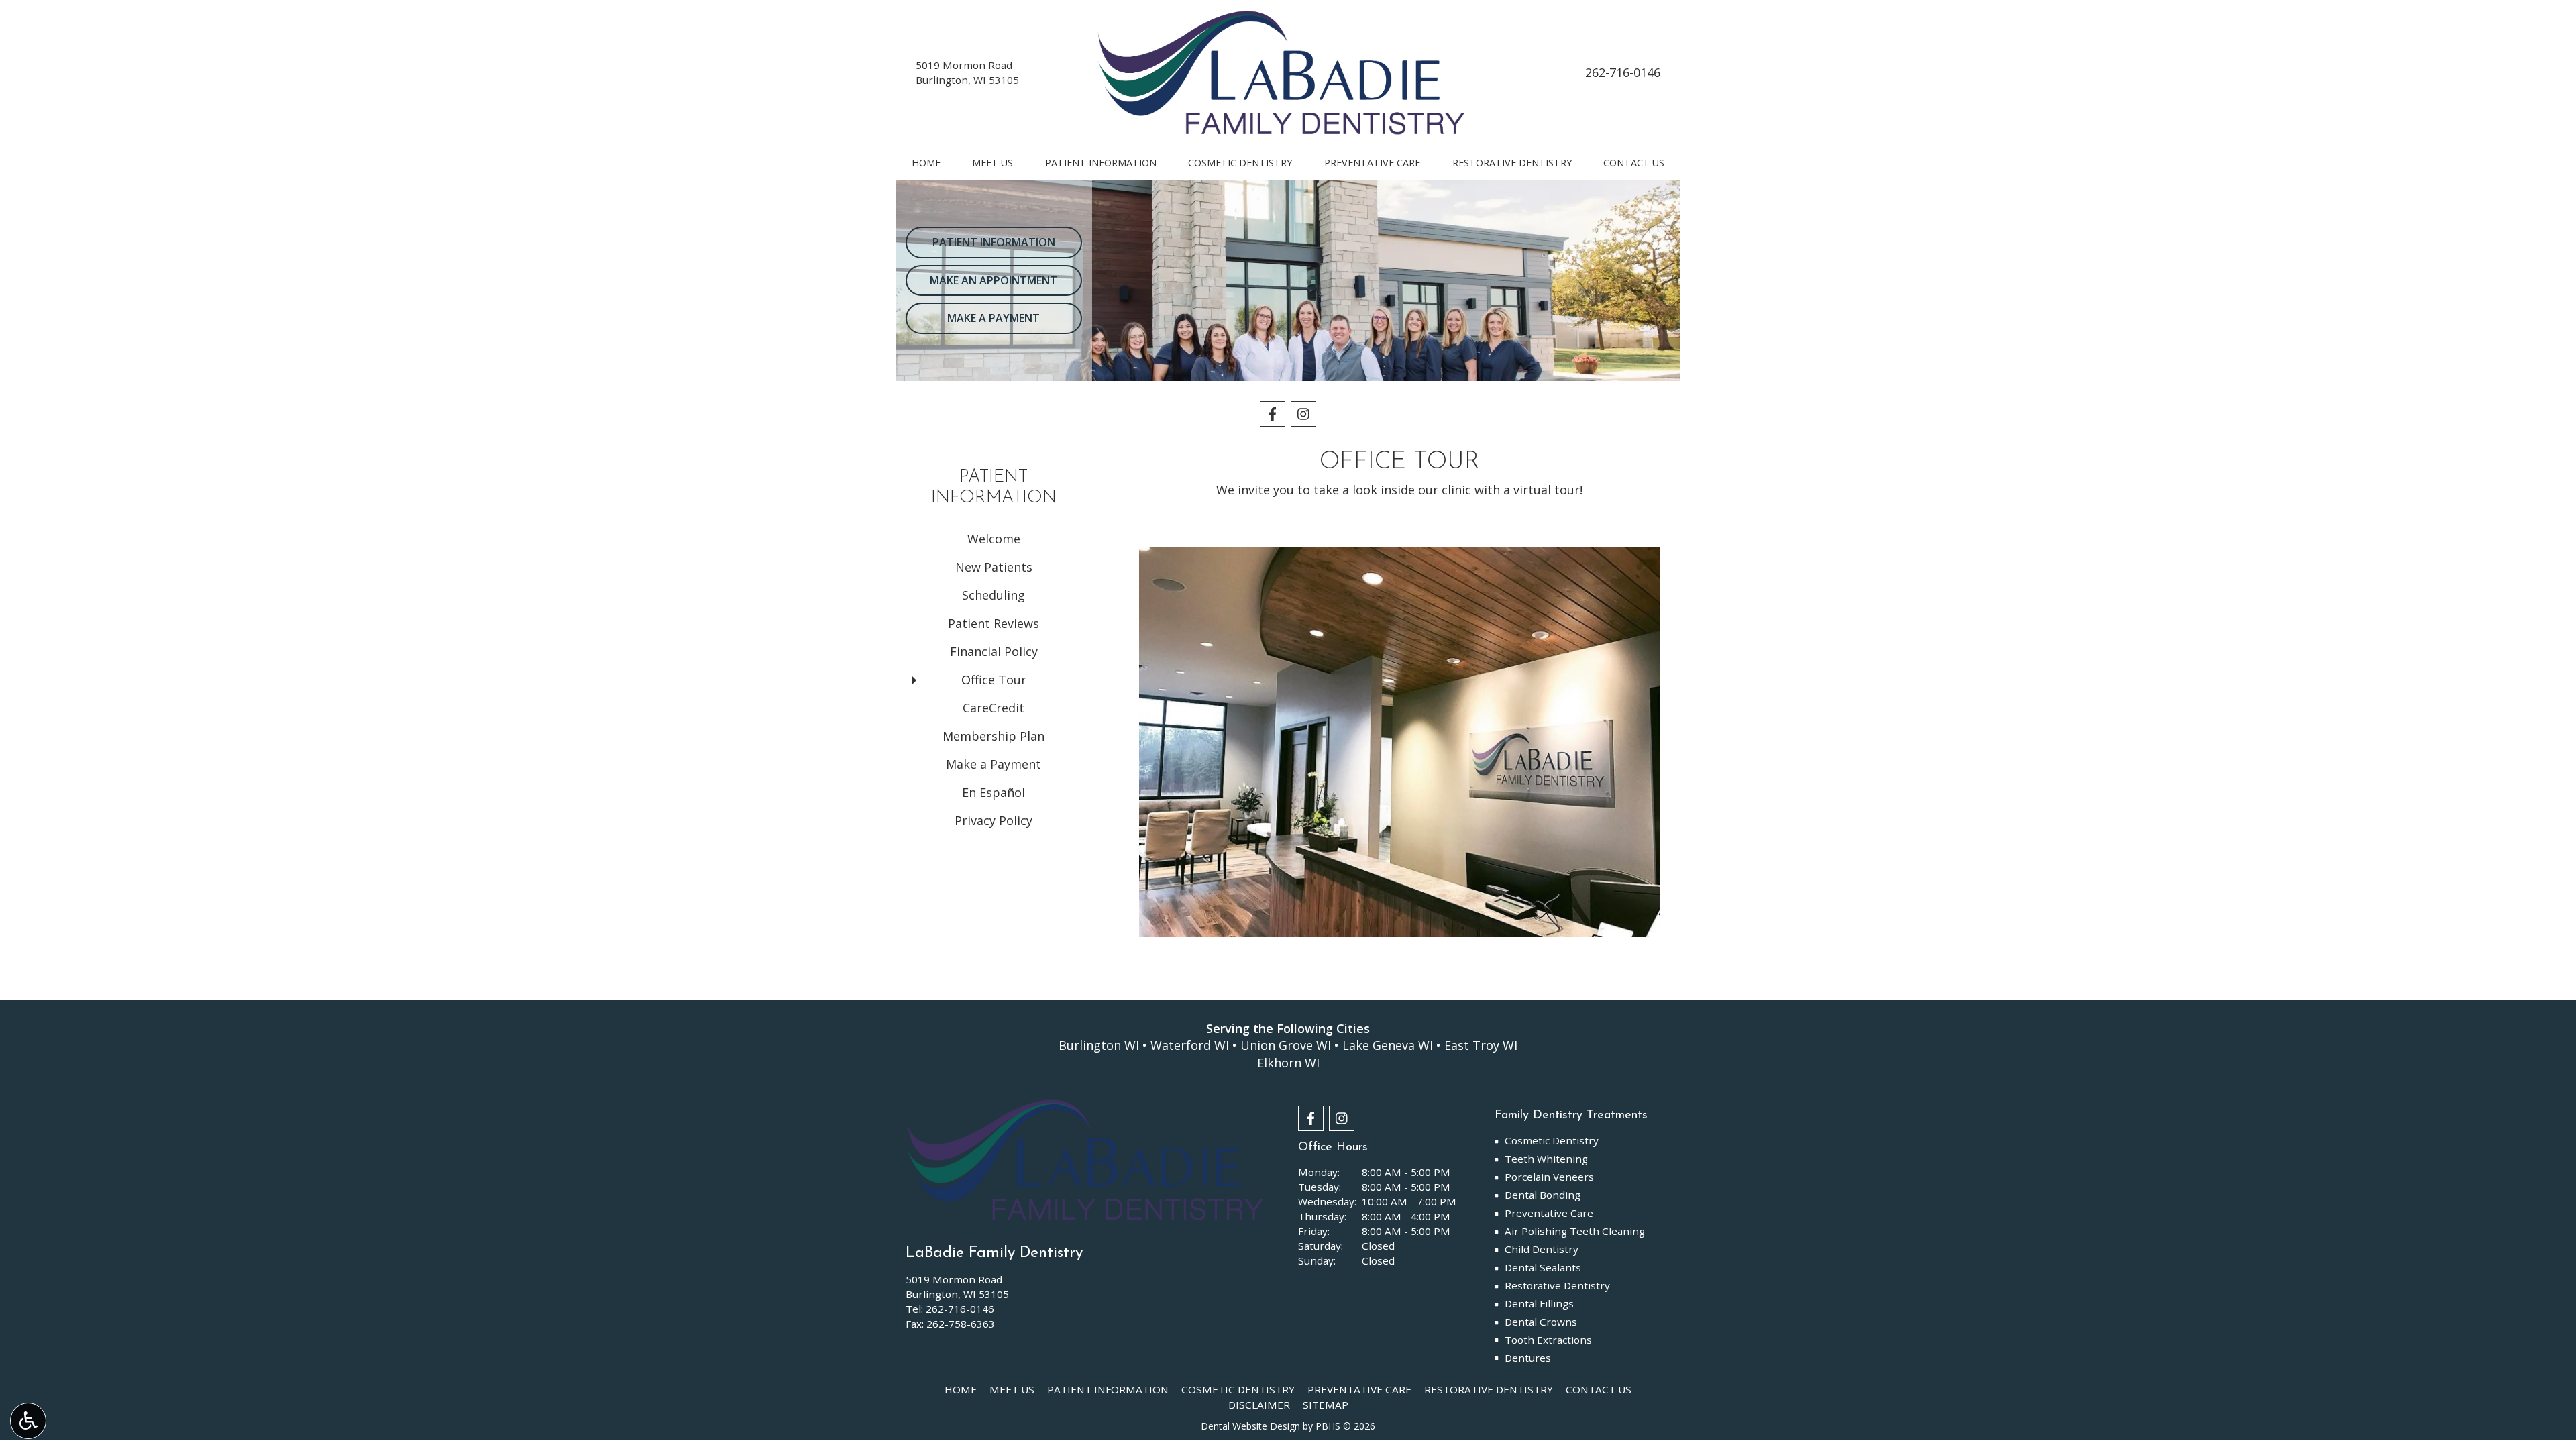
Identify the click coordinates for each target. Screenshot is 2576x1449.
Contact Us (1634, 163)
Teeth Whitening (1546, 1159)
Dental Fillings (1539, 1303)
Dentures (1528, 1358)
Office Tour (994, 680)
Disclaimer (1259, 1405)
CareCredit (994, 708)
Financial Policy (994, 651)
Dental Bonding (1543, 1195)
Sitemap (1326, 1405)
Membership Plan (994, 736)
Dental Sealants (1543, 1267)
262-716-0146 (1623, 72)
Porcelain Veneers (1549, 1177)
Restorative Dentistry (1512, 163)
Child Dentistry (1542, 1249)
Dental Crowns (1541, 1322)
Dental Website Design (1250, 1426)
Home (926, 163)
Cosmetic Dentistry (1240, 163)
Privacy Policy (994, 820)
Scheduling (994, 595)
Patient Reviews (994, 623)
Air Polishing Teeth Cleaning (1575, 1231)
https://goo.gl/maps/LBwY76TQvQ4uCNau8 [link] (1400, 507)
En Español (994, 792)
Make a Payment (994, 764)
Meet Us (992, 163)
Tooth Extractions (1548, 1340)
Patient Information (1101, 163)
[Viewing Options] (28, 1421)
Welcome (994, 539)
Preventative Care (1372, 163)
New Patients (994, 567)
